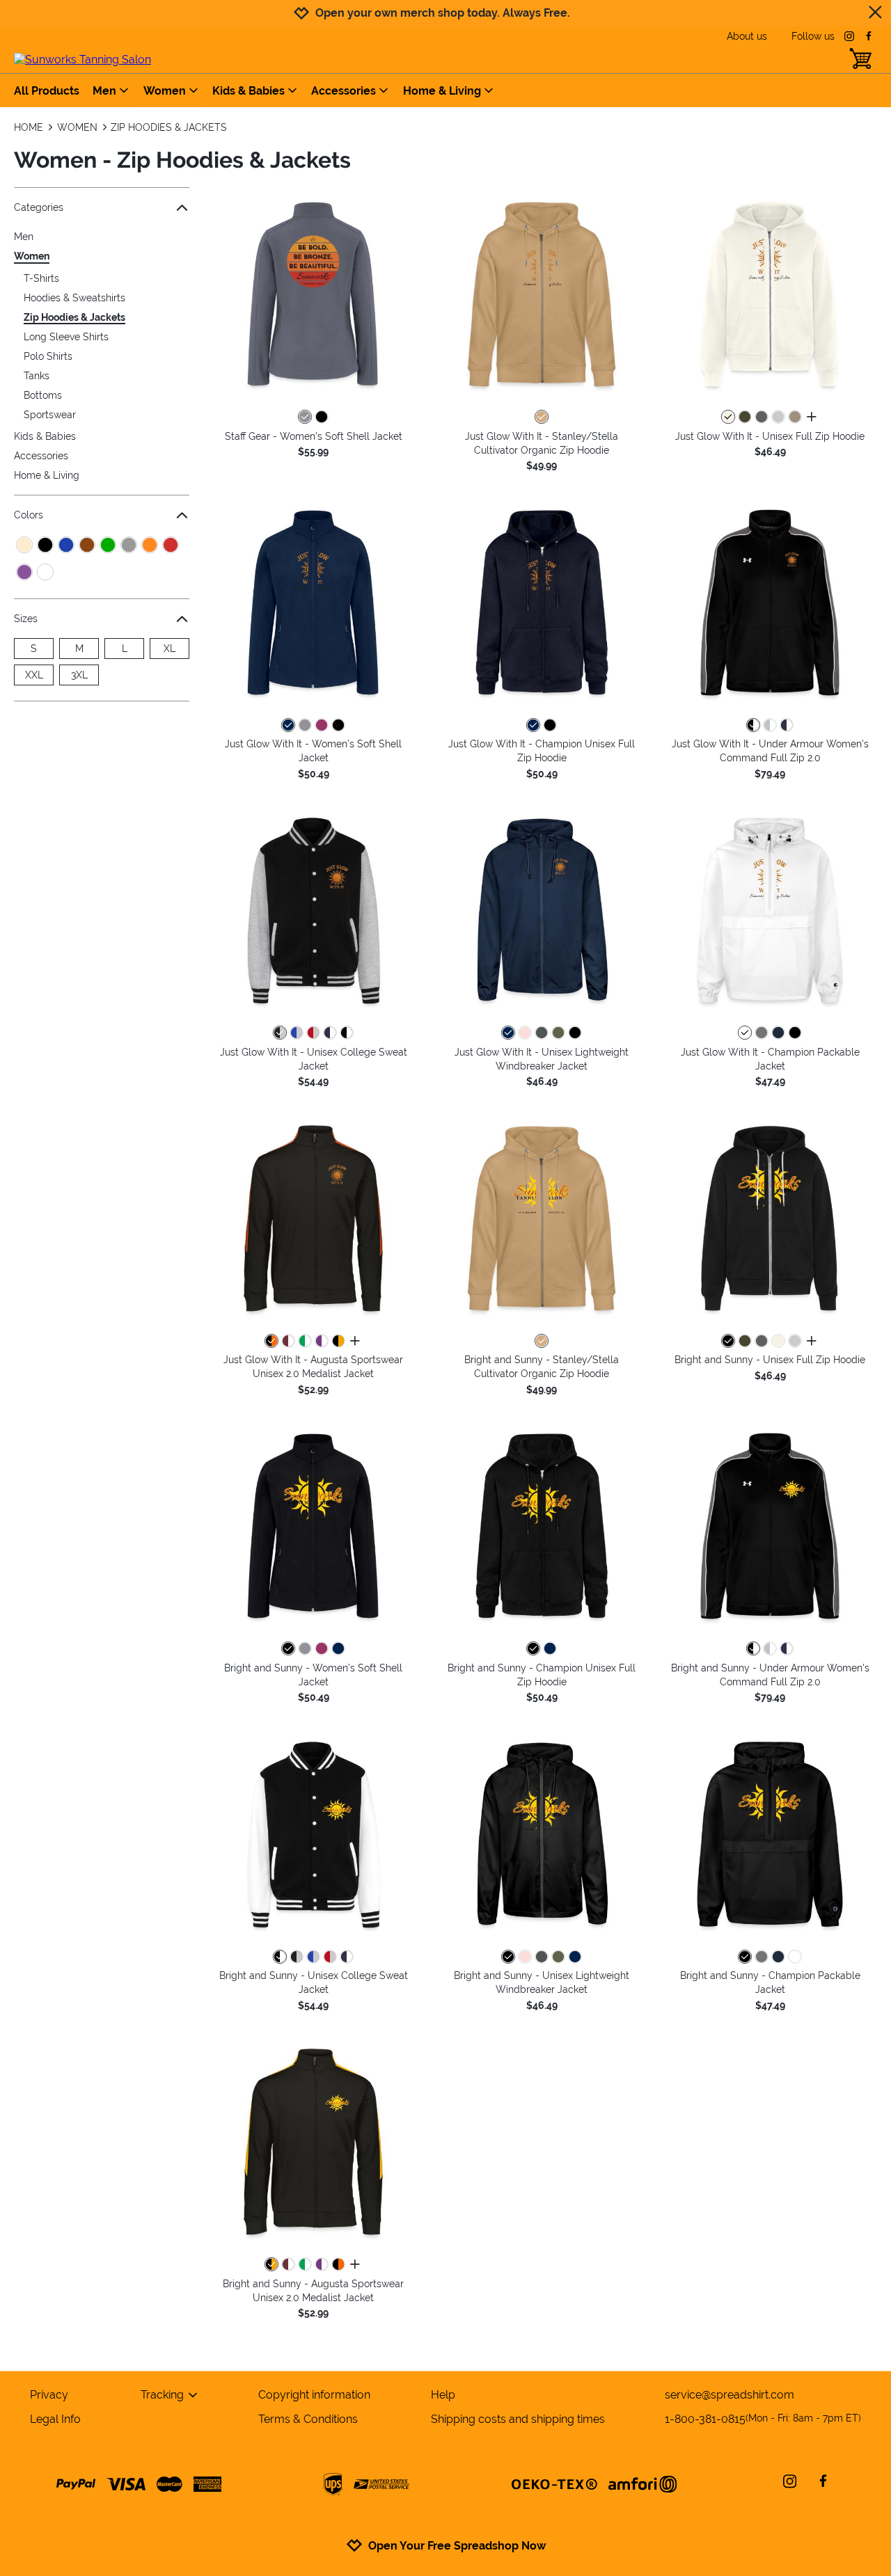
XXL (34, 675)
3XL (79, 675)
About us (747, 36)
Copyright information (314, 2395)
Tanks (37, 376)
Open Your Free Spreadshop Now (457, 2546)
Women (165, 91)
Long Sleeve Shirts (66, 337)
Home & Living (442, 91)
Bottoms (43, 395)
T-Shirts (41, 278)
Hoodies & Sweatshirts (74, 298)
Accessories (344, 91)
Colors (29, 515)
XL (169, 649)
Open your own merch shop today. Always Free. (443, 13)
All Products (47, 91)
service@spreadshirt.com (730, 2395)
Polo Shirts (48, 356)
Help (443, 2395)
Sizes (26, 619)
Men (104, 91)
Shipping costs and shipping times (518, 2419)
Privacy (49, 2395)
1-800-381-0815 (763, 2419)
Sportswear (50, 415)
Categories (39, 207)
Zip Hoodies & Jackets (74, 317)
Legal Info (55, 2419)
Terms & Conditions (308, 2419)
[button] (313, 294)
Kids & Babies (249, 91)
